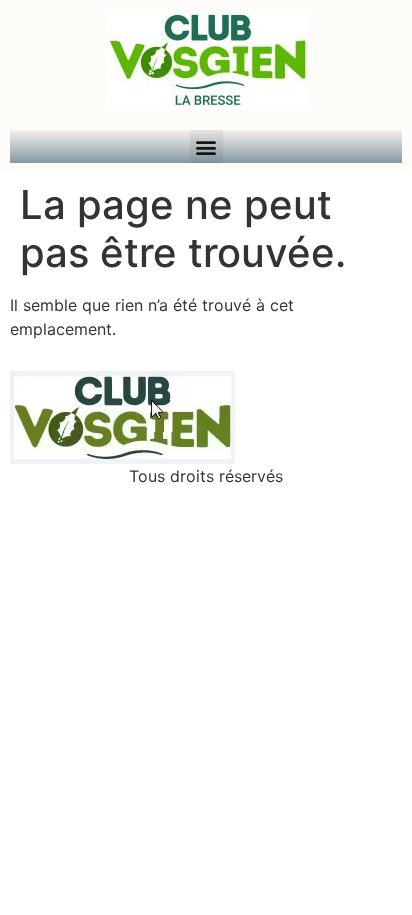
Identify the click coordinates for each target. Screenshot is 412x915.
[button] (206, 146)
